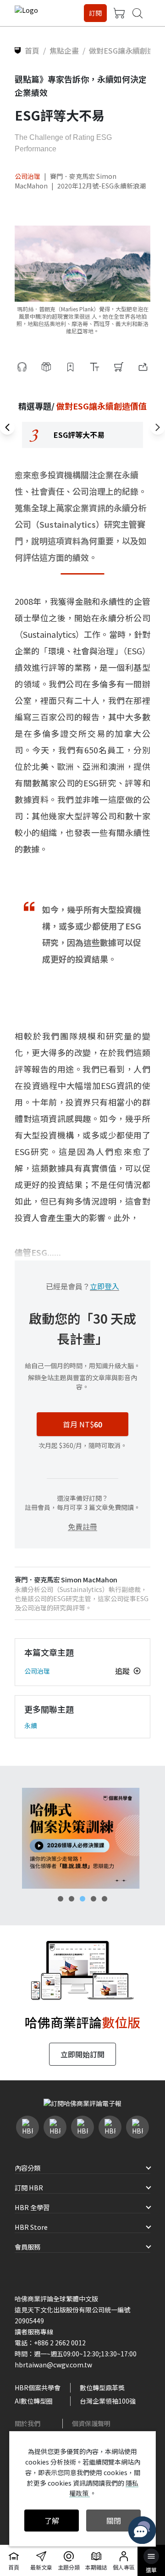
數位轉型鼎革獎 (102, 2388)
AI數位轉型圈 (34, 2401)
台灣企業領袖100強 (108, 2401)
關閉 (114, 2521)
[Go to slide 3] (82, 1899)
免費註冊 (82, 1526)
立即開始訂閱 (82, 2054)
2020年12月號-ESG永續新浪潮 (102, 186)
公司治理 (27, 176)
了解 (52, 2521)
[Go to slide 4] (93, 1899)
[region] (82, 435)
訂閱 (95, 13)
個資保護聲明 (91, 2423)
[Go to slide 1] (60, 1899)
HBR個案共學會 (38, 2388)
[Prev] (7, 427)
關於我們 (27, 2423)
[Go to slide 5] (104, 1899)
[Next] (158, 427)
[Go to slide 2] (71, 1899)
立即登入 (104, 1286)
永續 (31, 1725)
